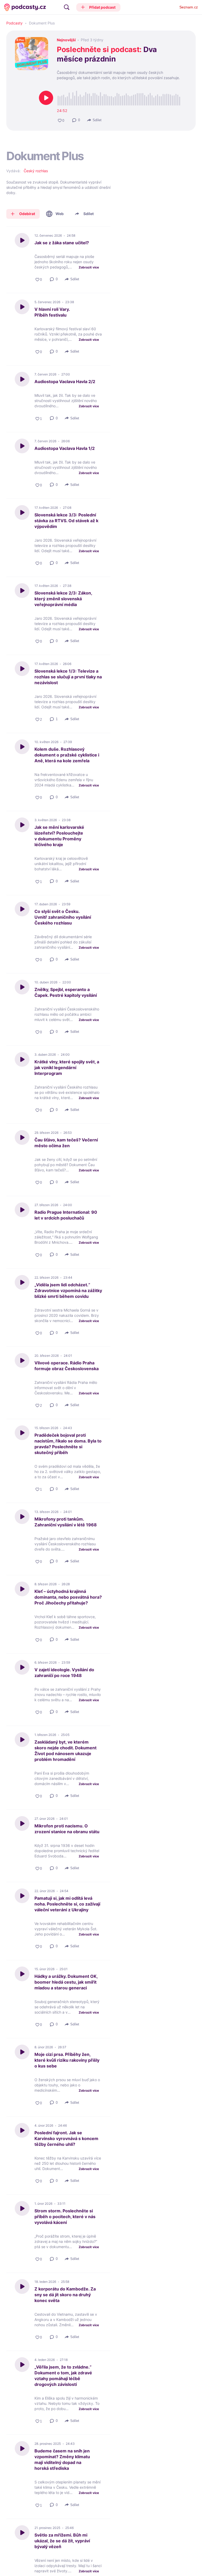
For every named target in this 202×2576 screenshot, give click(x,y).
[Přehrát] (46, 98)
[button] (99, 7)
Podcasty (14, 23)
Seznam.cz (189, 7)
